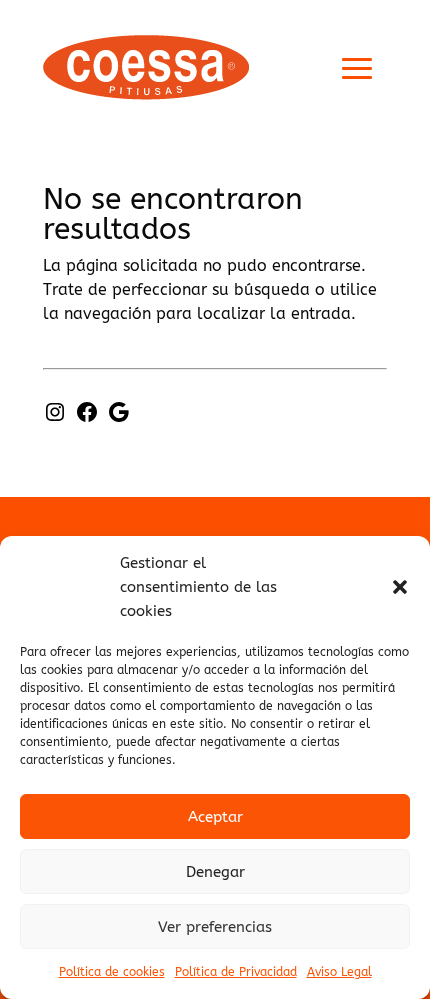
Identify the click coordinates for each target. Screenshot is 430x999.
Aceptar (215, 817)
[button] (400, 587)
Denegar (215, 872)
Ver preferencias (215, 927)
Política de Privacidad (236, 972)
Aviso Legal (339, 972)
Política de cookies (112, 972)
